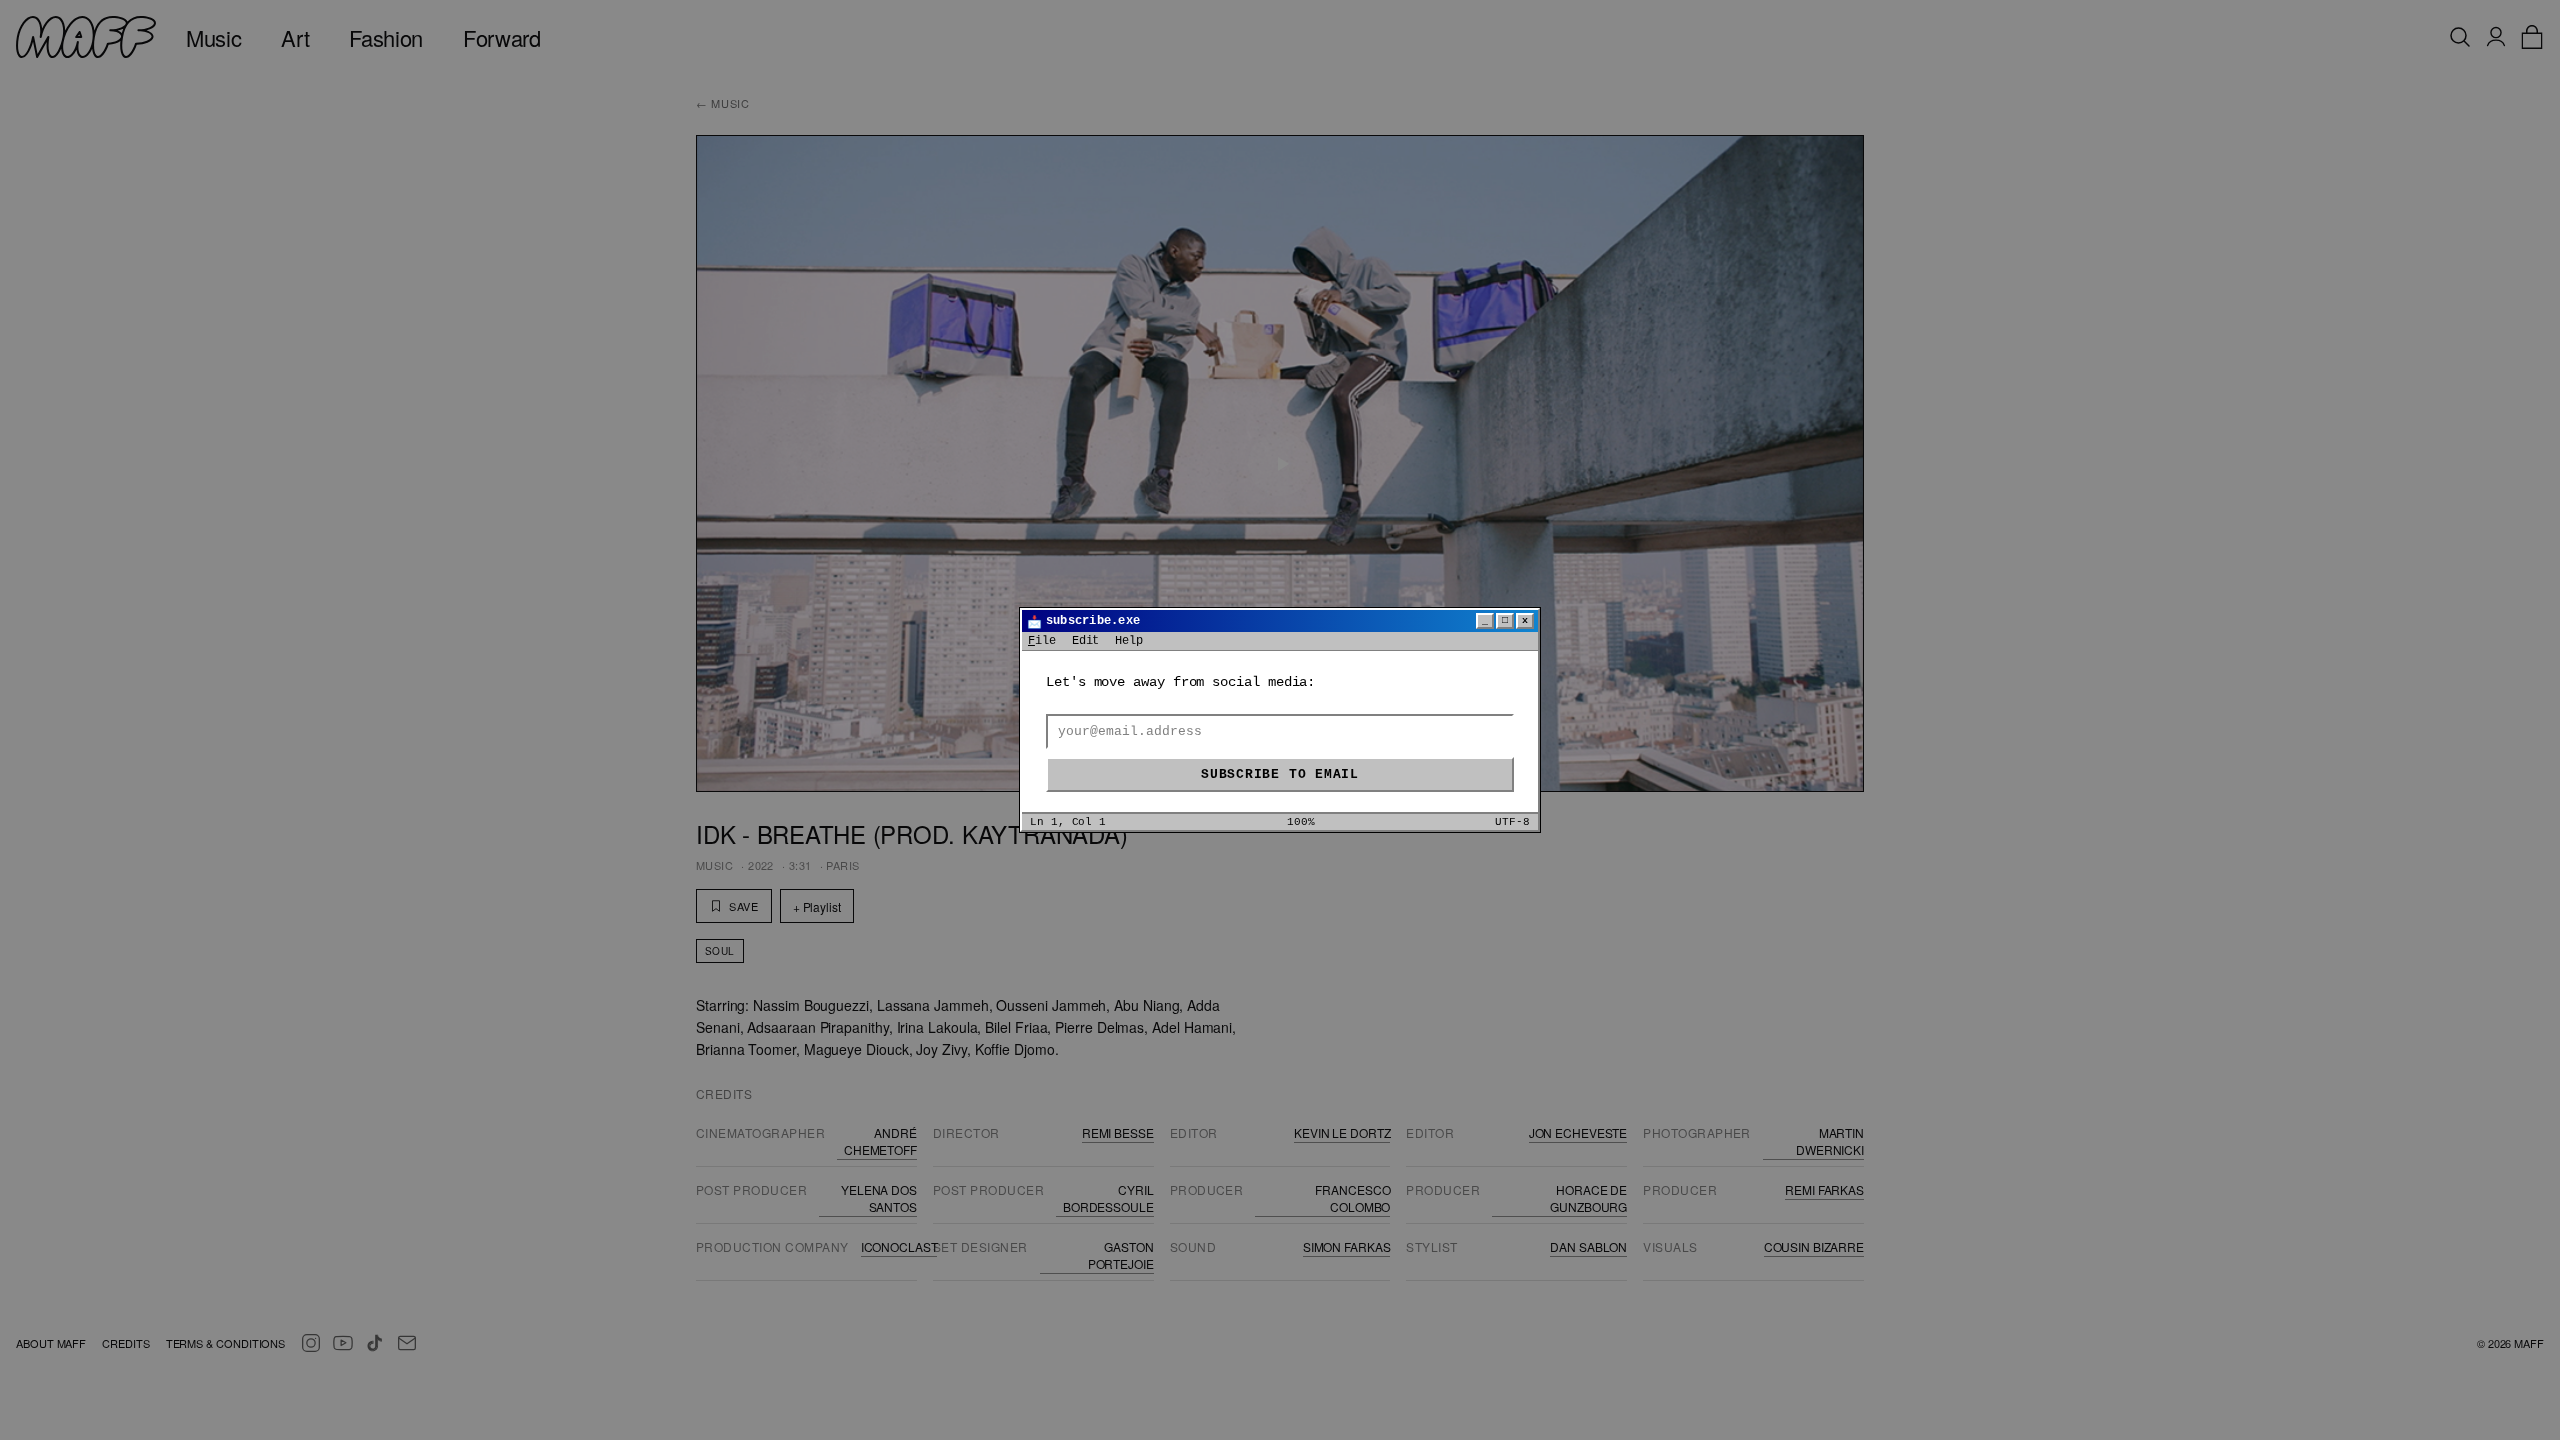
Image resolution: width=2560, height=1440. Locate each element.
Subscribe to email (1280, 774)
